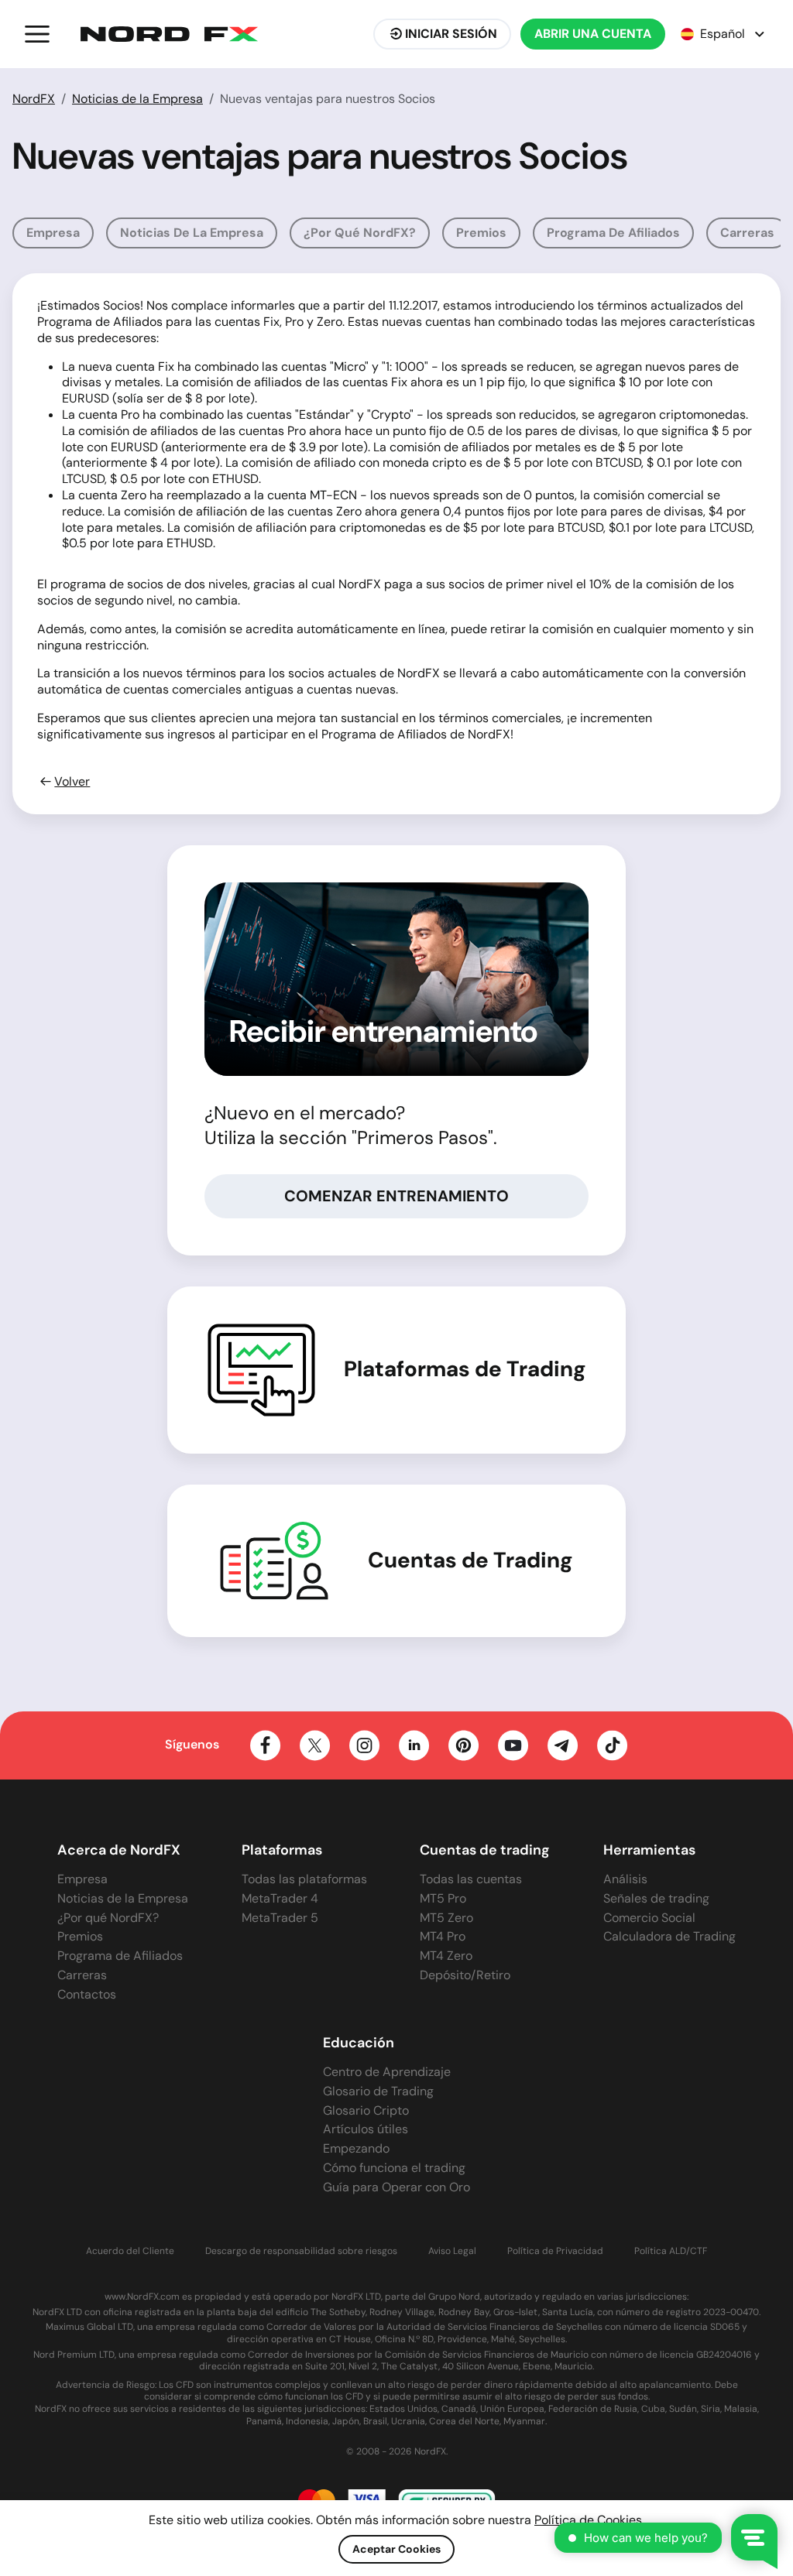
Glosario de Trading (378, 2091)
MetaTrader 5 (280, 1918)
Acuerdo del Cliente (130, 2251)
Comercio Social (649, 1918)
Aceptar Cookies (396, 2549)
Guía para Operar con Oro (396, 2187)
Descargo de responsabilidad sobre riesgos (301, 2251)
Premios (481, 233)
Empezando (356, 2148)
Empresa (53, 233)
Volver (72, 782)
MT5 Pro (443, 1898)
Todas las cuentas (471, 1879)
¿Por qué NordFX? (360, 233)
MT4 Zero (446, 1956)
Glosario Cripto (366, 2110)
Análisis (625, 1879)
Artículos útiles (366, 2129)
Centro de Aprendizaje (387, 2072)
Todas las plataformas (304, 1879)
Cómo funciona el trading (394, 2168)
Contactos (87, 1994)
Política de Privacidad (555, 2251)
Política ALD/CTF (671, 2251)
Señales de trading (656, 1898)
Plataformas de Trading (465, 1369)
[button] (37, 34)
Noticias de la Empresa (137, 99)
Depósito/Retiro (465, 1975)
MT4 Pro (443, 1936)
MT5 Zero (446, 1918)
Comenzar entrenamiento (396, 1196)
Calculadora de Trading (669, 1936)
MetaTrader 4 (280, 1898)
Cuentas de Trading (470, 1560)
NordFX (34, 99)
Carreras (747, 233)
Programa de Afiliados (613, 233)
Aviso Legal (452, 2251)
